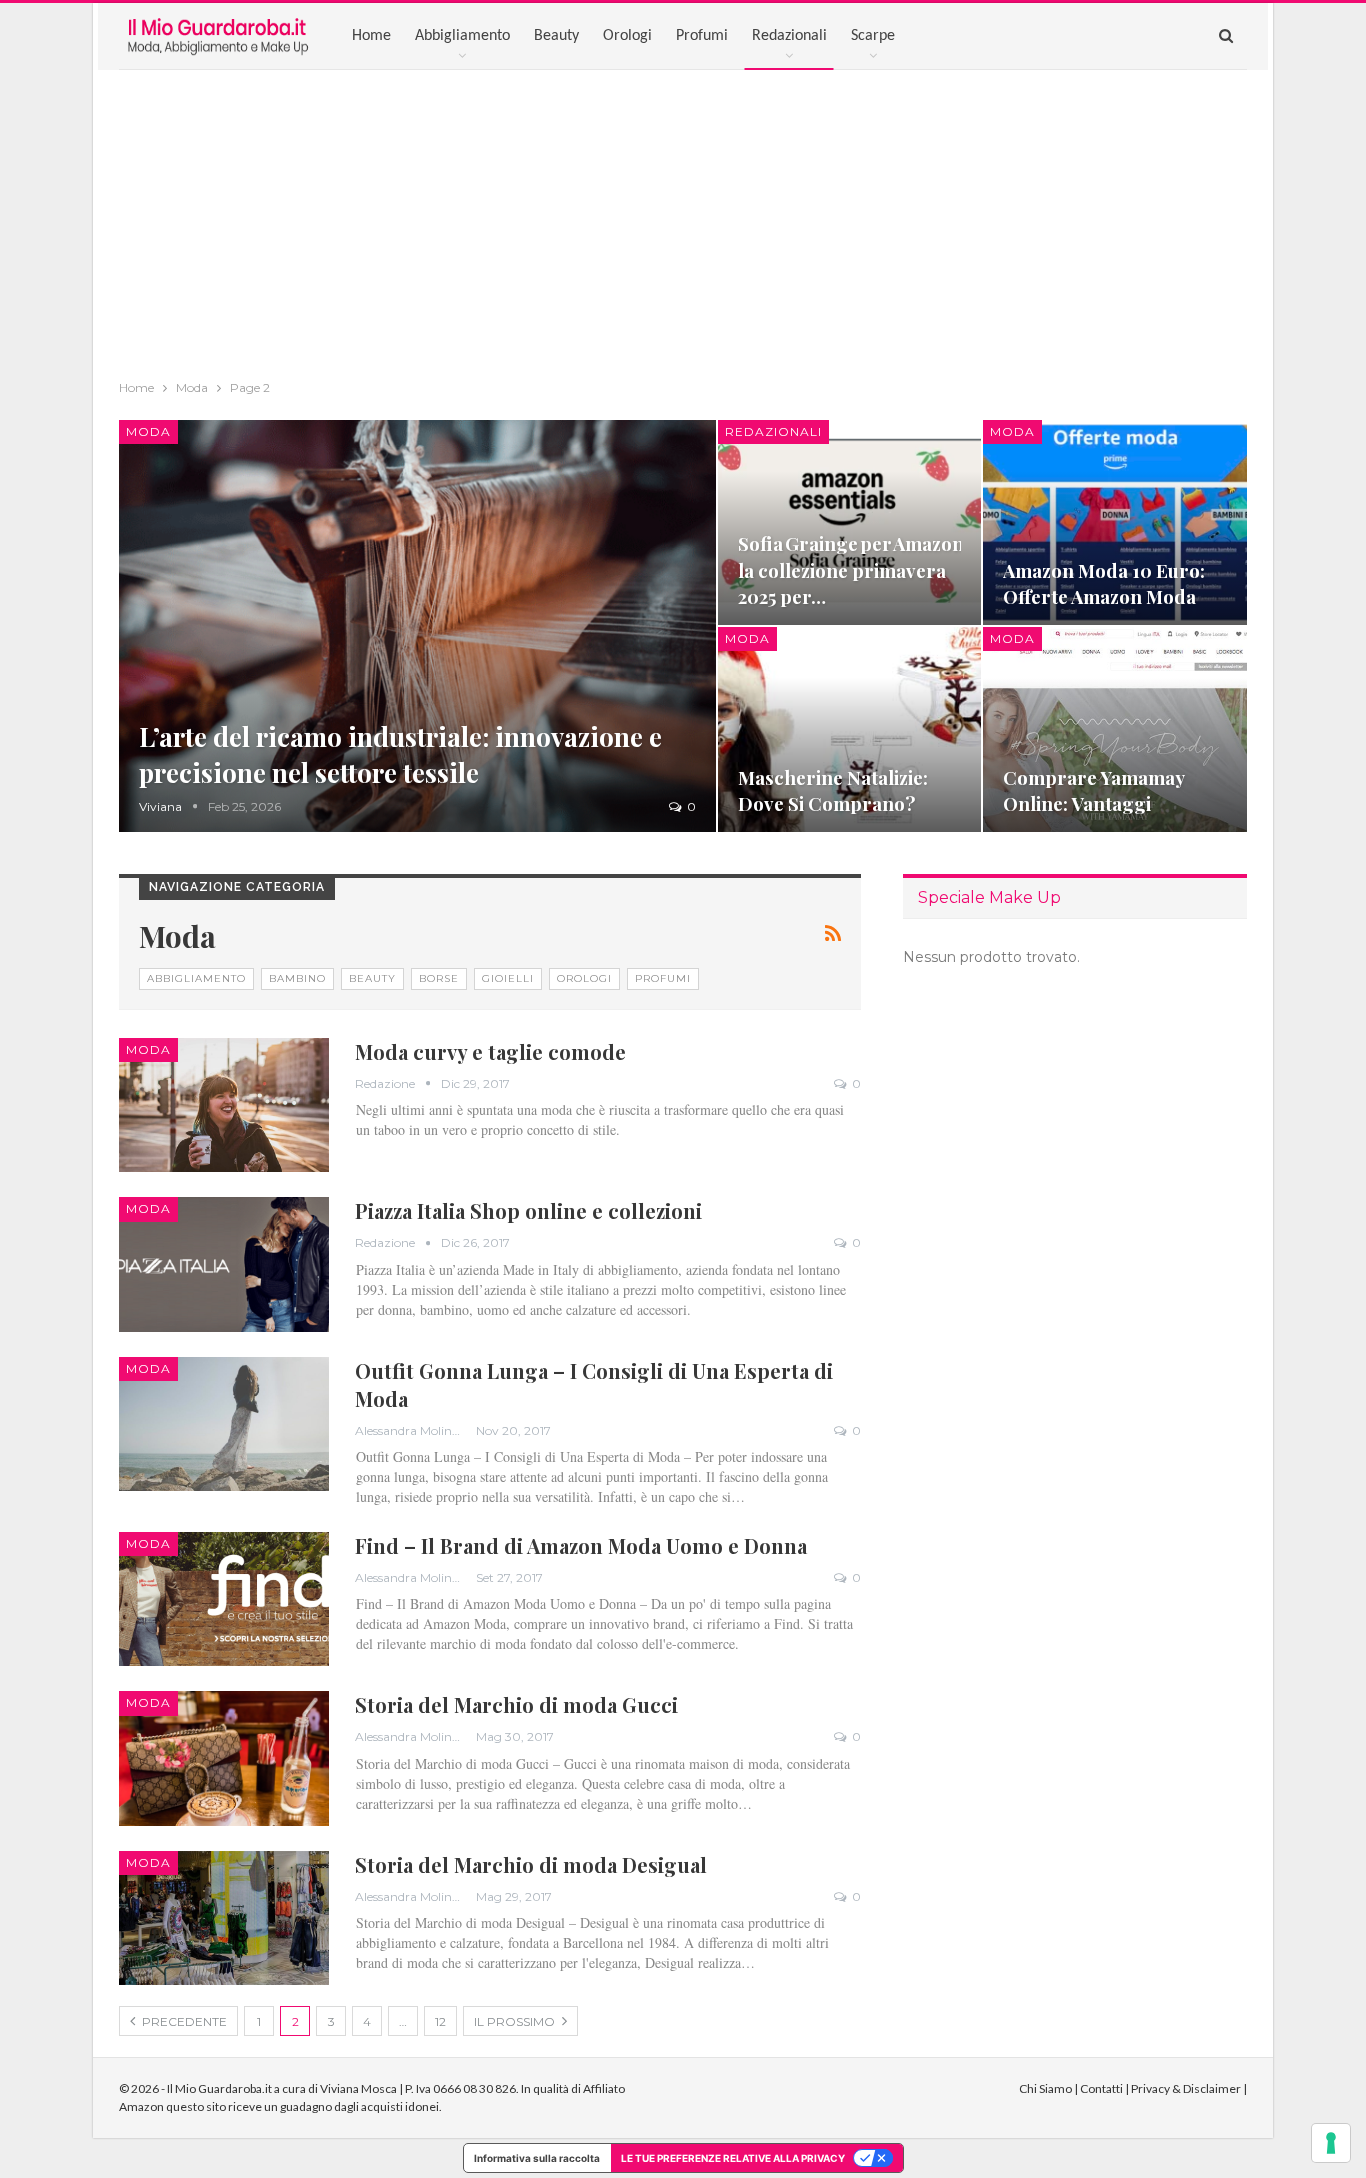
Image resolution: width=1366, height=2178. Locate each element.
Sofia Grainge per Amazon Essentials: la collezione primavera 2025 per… (899, 569)
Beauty (556, 36)
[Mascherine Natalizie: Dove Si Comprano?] (850, 729)
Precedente (183, 2021)
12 (440, 2021)
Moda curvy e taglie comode (490, 1051)
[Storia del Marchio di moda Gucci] (224, 1758)
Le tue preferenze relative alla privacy (733, 2158)
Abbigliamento (462, 36)
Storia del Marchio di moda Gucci (516, 1704)
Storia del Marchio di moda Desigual (531, 1864)
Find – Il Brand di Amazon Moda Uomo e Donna (581, 1545)
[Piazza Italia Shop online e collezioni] (224, 1264)
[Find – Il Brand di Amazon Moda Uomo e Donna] (224, 1599)
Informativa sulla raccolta (537, 2158)
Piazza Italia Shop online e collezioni (528, 1210)
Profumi (702, 36)
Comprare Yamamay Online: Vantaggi (1093, 790)
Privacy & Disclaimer (1186, 2088)
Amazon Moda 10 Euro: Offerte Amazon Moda (1104, 583)
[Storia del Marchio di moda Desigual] (224, 1918)
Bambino (297, 978)
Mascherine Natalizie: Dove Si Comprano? (833, 790)
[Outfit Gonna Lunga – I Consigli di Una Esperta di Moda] (224, 1424)
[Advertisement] (683, 220)
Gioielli (508, 978)
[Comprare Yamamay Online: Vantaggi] (1115, 729)
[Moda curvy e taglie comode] (224, 1105)
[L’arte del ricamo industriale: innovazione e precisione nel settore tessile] (417, 626)
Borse (439, 978)
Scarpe (873, 36)
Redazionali (789, 36)
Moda (148, 431)
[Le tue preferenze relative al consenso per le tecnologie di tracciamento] (1331, 2143)
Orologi (627, 36)
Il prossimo (516, 2021)
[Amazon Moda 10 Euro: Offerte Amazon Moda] (1115, 522)
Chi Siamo (1045, 2088)
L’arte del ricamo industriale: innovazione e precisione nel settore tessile (400, 754)
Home (371, 36)
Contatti (1101, 2088)
